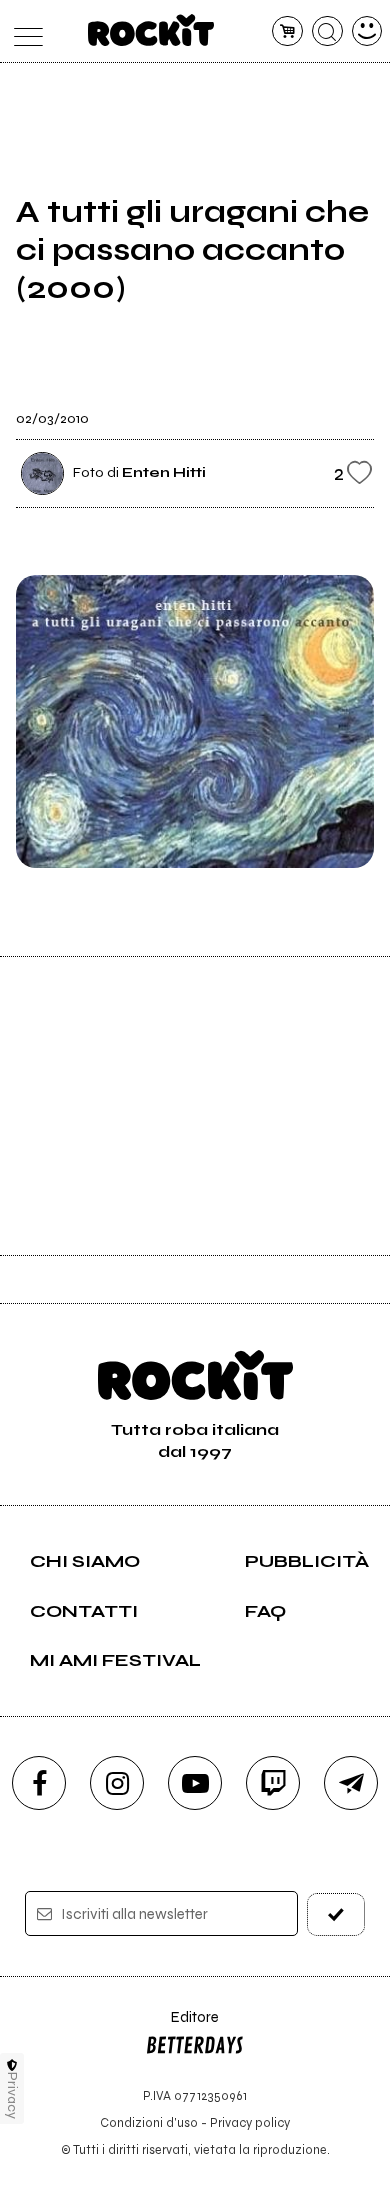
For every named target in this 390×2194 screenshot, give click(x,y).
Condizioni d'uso (149, 2122)
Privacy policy (250, 2122)
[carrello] (287, 31)
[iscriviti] (336, 1914)
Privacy (12, 2095)
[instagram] (117, 1783)
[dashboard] (367, 31)
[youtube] (195, 1783)
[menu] (23, 31)
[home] (151, 30)
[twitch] (273, 1783)
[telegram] (351, 1783)
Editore (182, 2026)
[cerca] (327, 31)
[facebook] (39, 1783)
